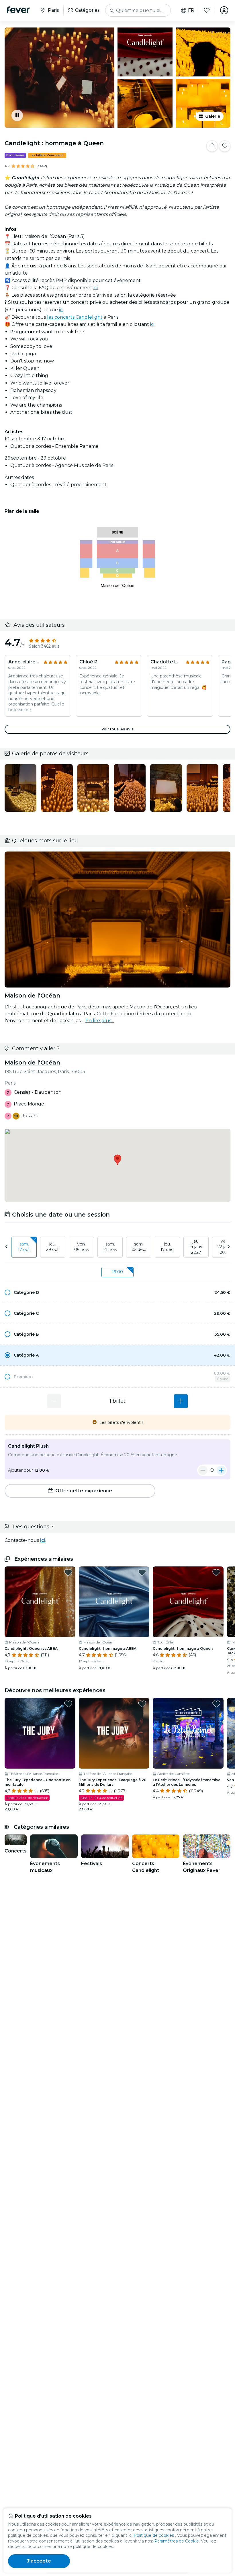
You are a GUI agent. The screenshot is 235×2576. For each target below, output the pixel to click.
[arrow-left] (7, 1247)
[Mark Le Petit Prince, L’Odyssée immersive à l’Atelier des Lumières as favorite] (216, 1704)
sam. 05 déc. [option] (139, 1247)
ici (96, 288)
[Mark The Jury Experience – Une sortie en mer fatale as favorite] (68, 1704)
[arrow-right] (228, 1247)
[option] (117, 1292)
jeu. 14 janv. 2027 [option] (196, 1247)
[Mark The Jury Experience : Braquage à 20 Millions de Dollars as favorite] (142, 1704)
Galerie (213, 116)
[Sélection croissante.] (181, 1401)
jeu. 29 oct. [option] (53, 1247)
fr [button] (191, 10)
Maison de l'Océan (32, 1063)
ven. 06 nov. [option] (82, 1247)
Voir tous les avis (117, 729)
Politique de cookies (154, 2535)
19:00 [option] (117, 1272)
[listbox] (117, 1247)
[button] (117, 1292)
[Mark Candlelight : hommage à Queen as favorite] (225, 146)
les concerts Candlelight (75, 317)
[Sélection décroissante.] (54, 1401)
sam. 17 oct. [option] (24, 1247)
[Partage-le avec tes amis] (212, 146)
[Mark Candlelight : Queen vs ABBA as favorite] (68, 1572)
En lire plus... (100, 1021)
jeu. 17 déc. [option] (167, 1247)
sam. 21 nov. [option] (110, 1247)
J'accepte (39, 2561)
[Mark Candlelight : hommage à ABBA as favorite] (142, 1572)
